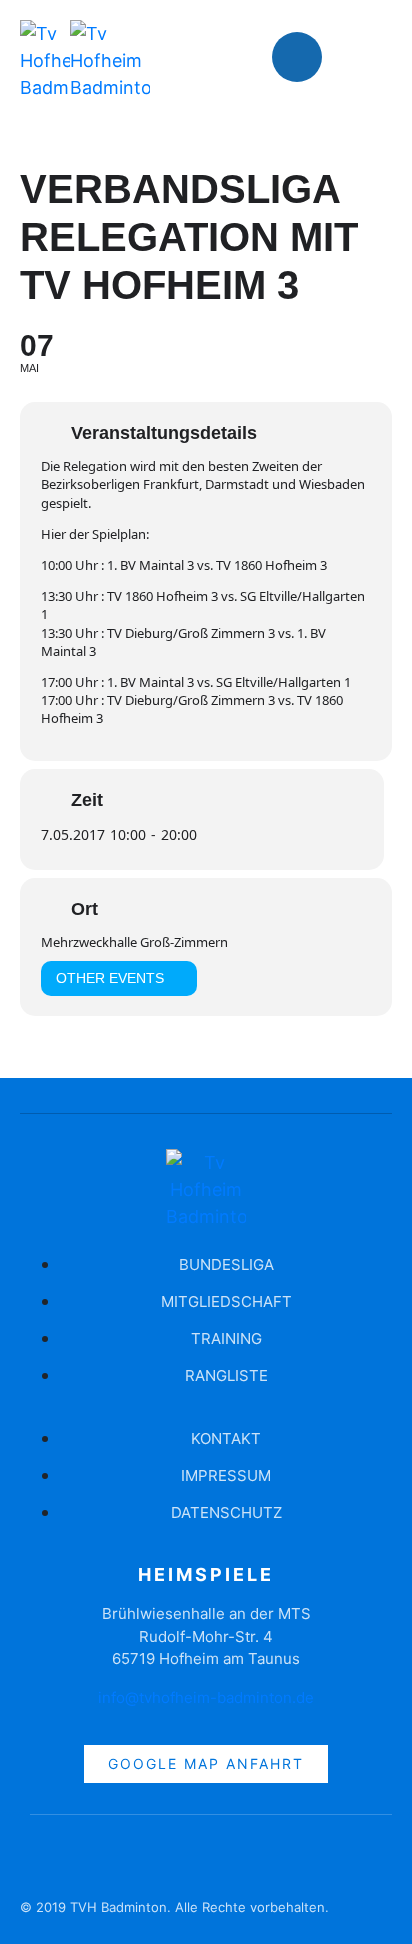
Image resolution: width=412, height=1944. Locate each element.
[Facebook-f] (45, 1860)
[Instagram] (357, 57)
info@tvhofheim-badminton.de (206, 1697)
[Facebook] (297, 57)
